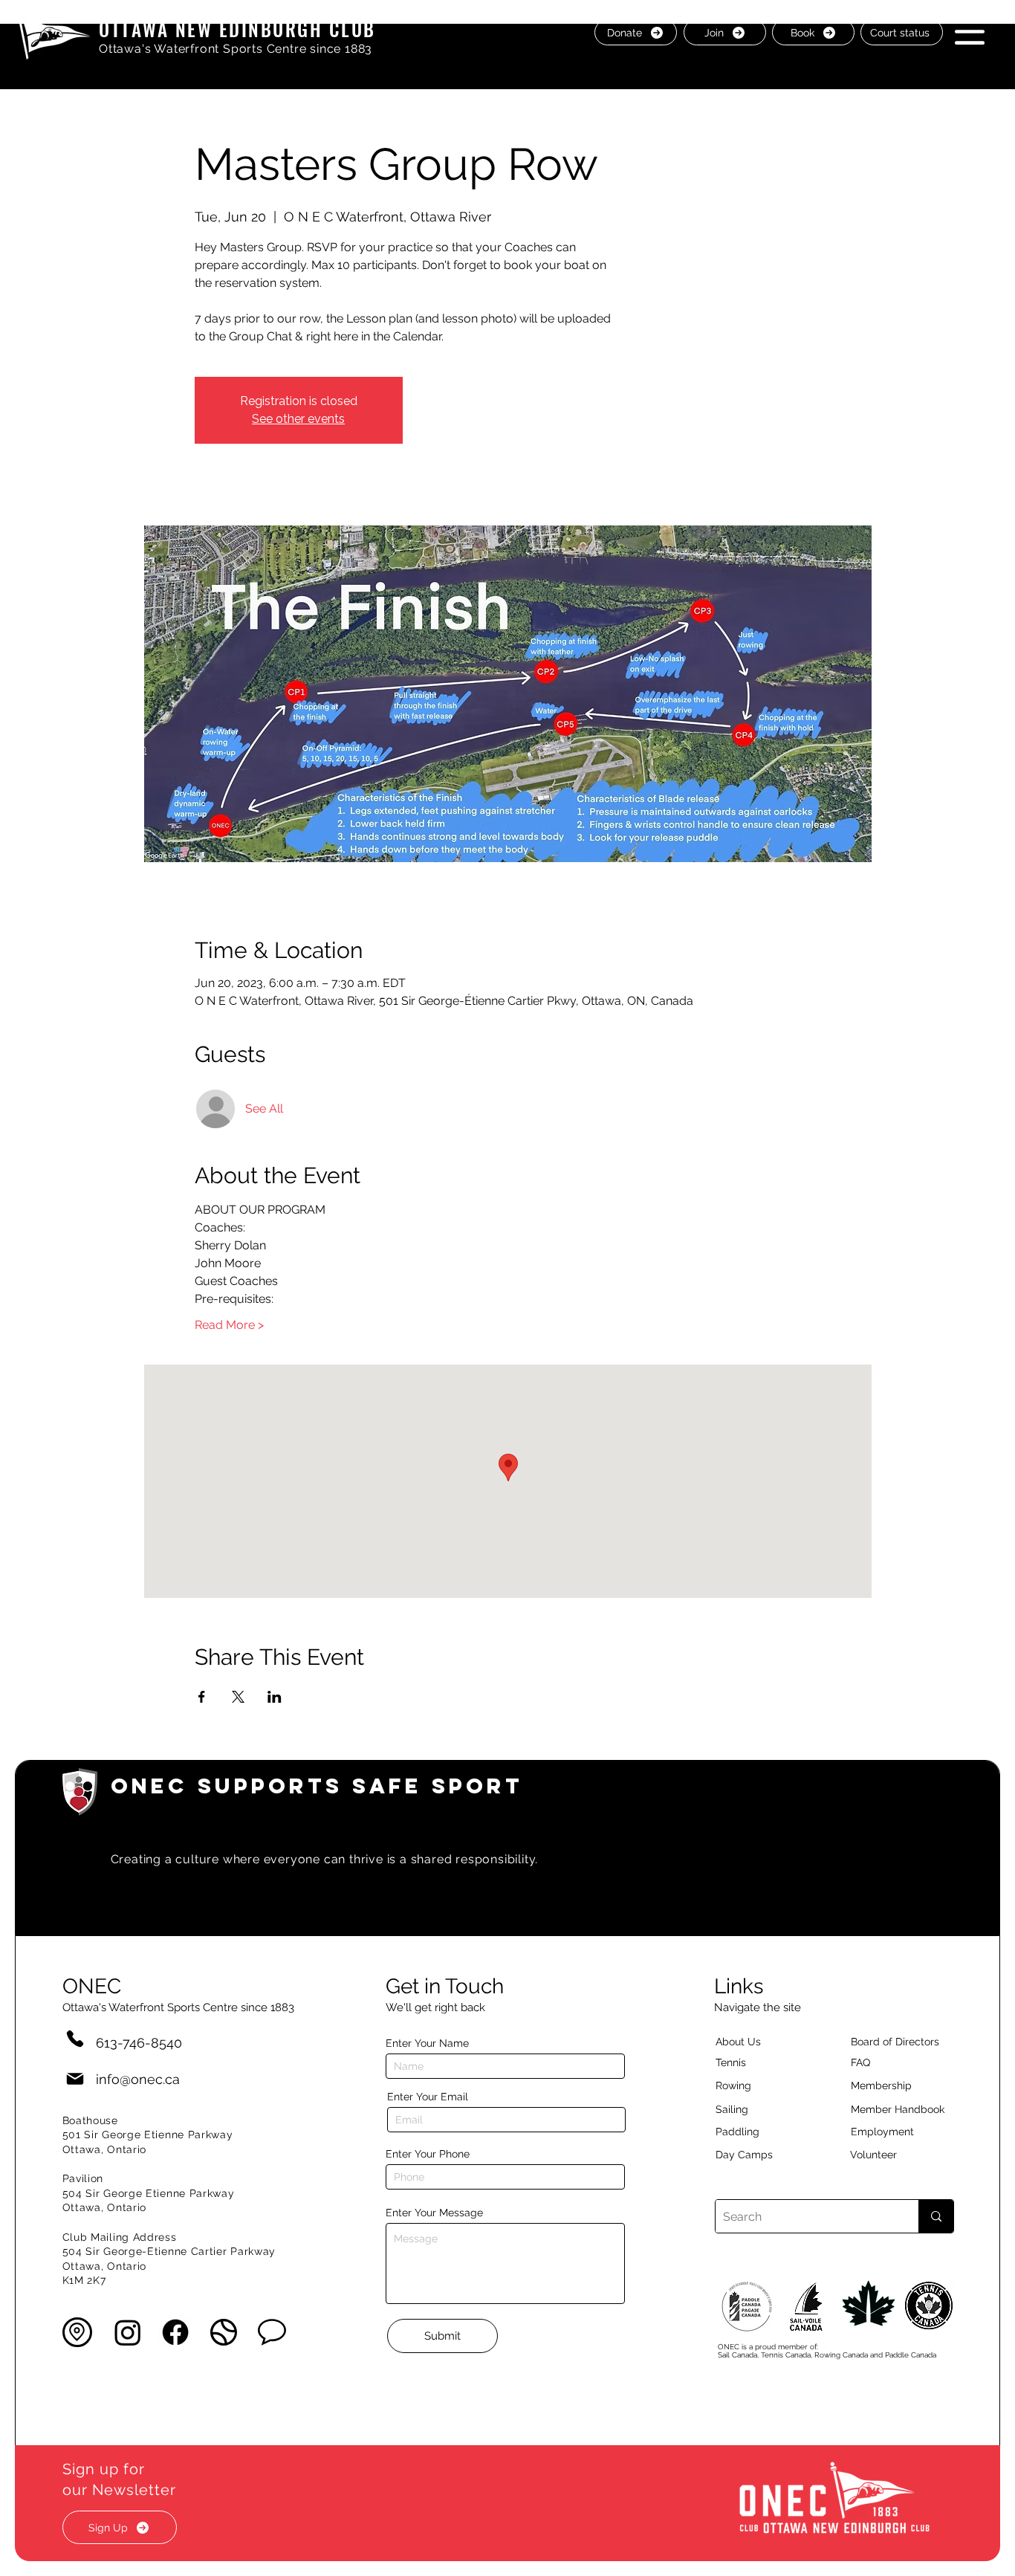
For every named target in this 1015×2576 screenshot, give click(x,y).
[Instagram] (128, 2332)
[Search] (936, 2216)
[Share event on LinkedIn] (275, 1697)
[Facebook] (175, 2332)
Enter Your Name (427, 2043)
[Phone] (75, 2038)
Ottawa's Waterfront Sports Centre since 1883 (236, 49)
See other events (298, 419)
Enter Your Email (428, 2097)
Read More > (229, 1325)
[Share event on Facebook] (202, 1697)
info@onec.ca (138, 2079)
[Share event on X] (238, 1697)
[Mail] (75, 2079)
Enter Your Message (434, 2213)
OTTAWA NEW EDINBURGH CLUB (237, 29)
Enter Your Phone (428, 2154)
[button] (970, 32)
